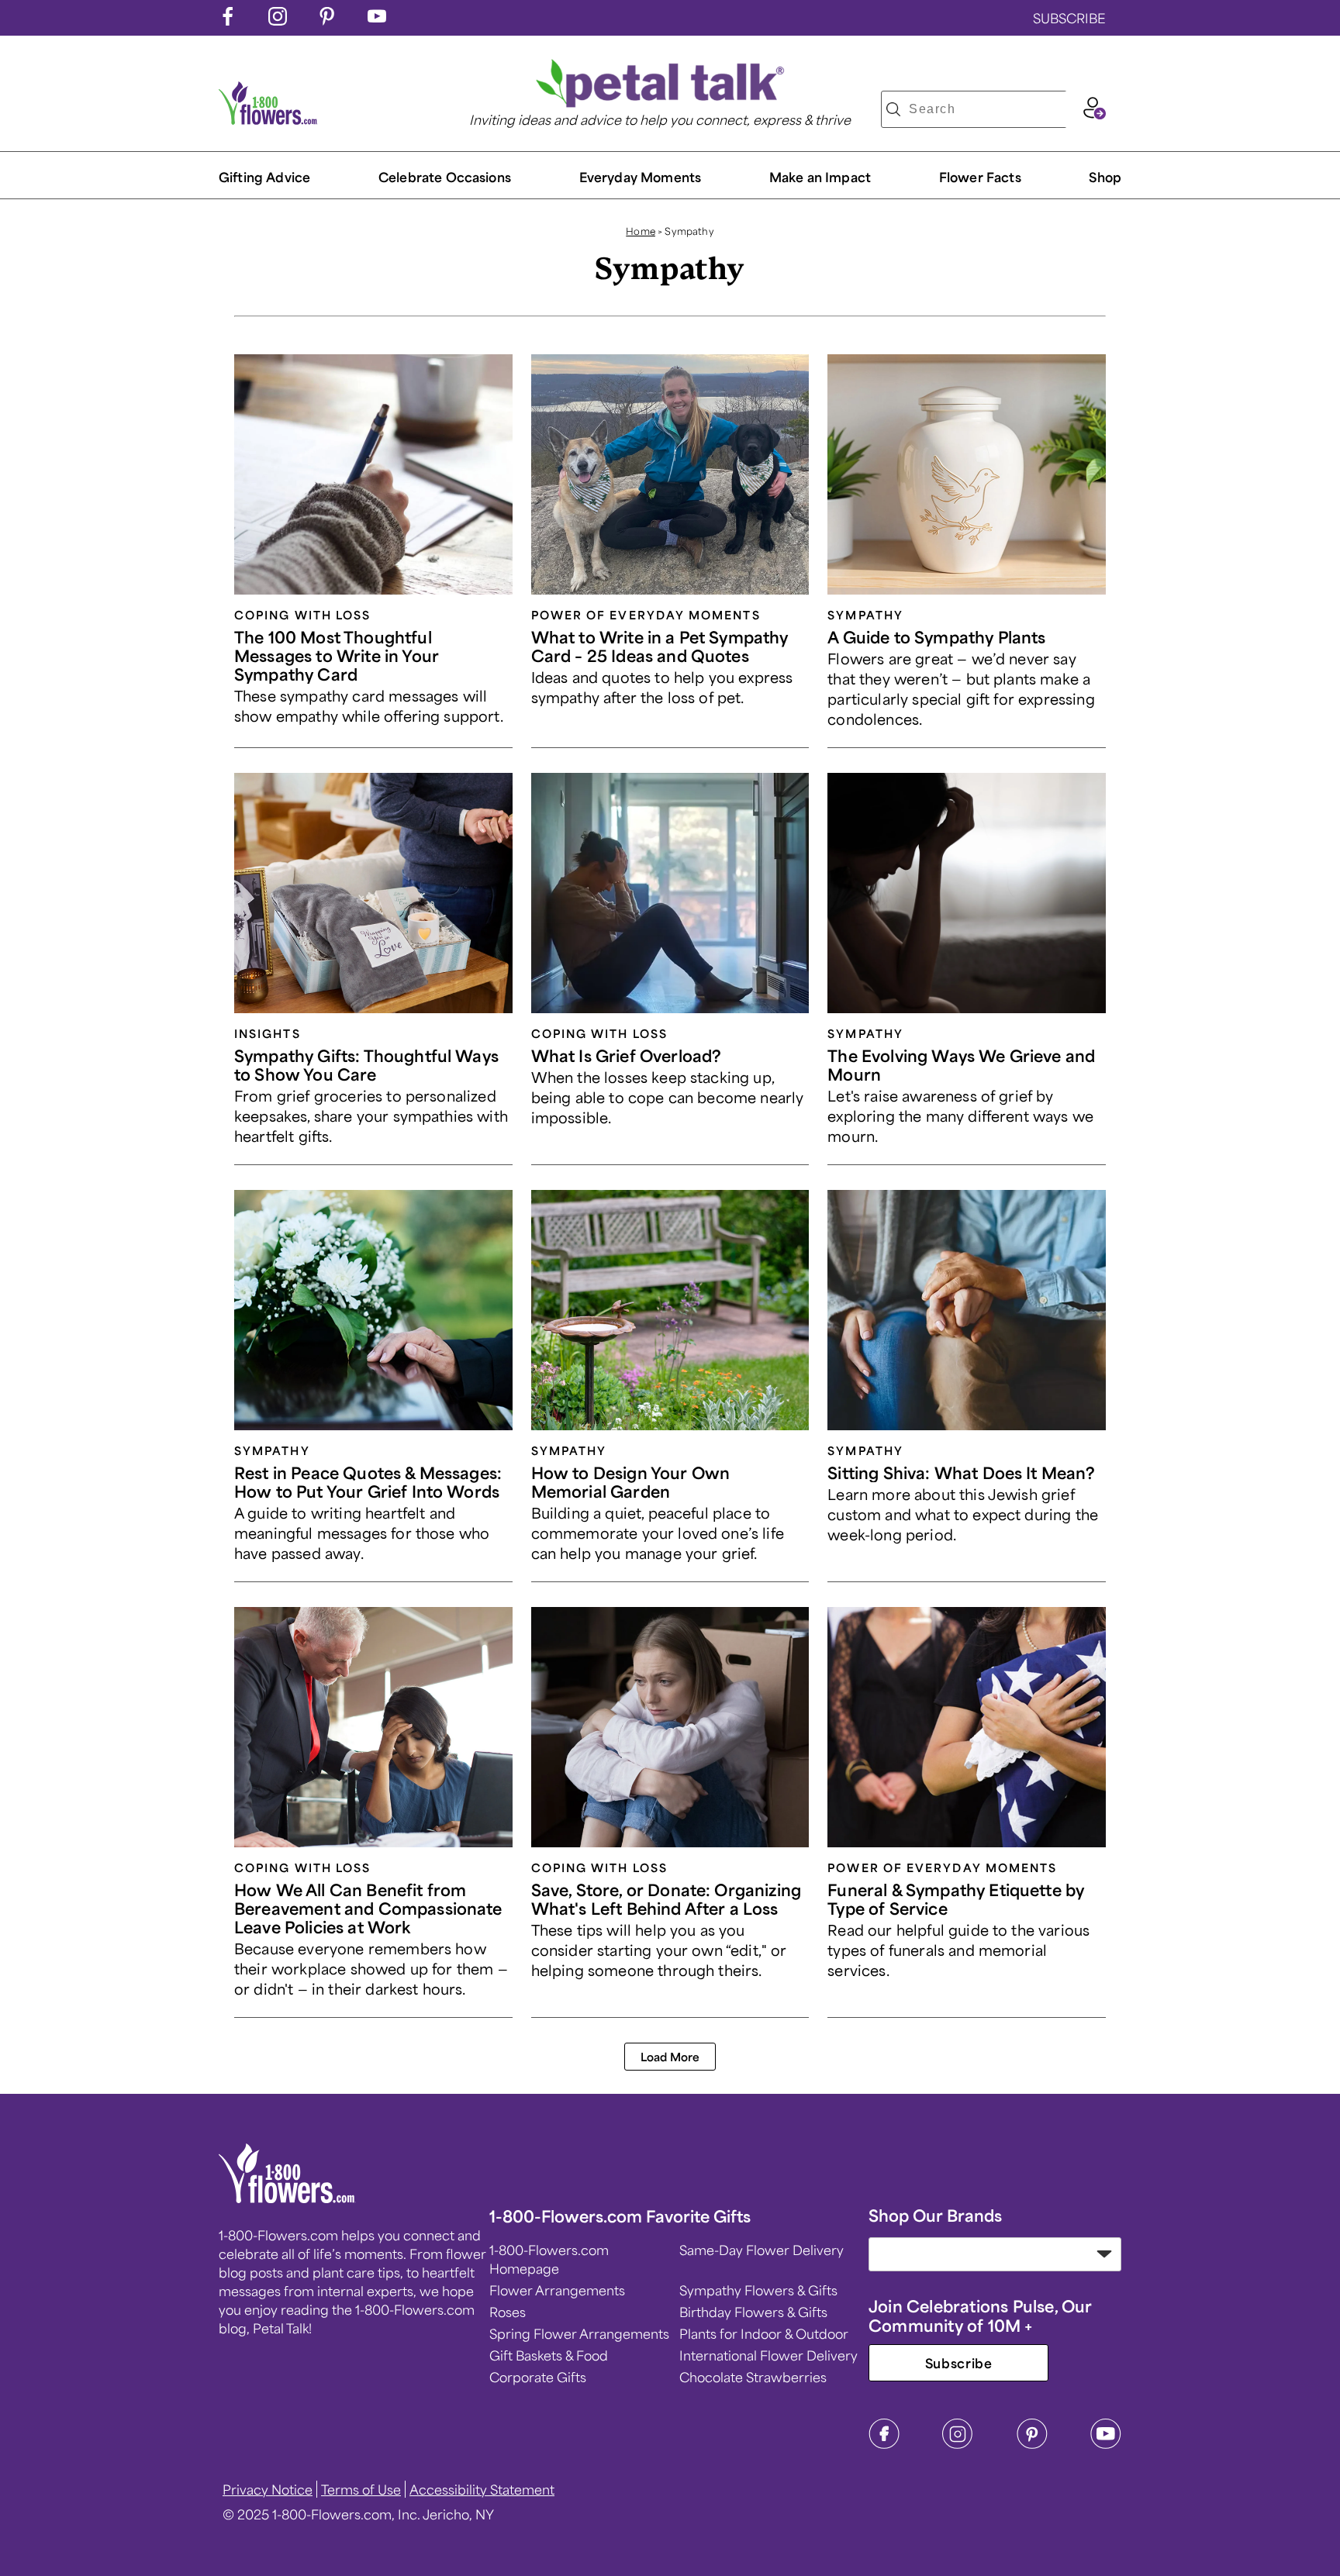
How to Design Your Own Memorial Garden (631, 1482)
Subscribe (959, 2363)
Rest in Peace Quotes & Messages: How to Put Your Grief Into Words (368, 1482)
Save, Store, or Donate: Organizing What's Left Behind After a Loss (666, 1899)
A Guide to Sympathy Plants (936, 637)
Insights (268, 1033)
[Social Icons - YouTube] (377, 20)
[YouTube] (1106, 2444)
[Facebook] (884, 2444)
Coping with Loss (302, 615)
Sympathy (865, 615)
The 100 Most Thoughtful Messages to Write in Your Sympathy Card (337, 655)
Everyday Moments (641, 177)
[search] (893, 109)
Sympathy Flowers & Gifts (758, 2290)
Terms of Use (361, 2489)
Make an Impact (820, 177)
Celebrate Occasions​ (445, 177)
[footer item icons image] (287, 2198)
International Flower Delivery (768, 2355)
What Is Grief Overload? (627, 1055)
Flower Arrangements (557, 2290)
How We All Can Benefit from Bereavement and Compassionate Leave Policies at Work (368, 1908)
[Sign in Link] (1094, 114)
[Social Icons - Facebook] (228, 20)
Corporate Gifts (538, 2377)
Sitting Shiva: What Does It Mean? (961, 1472)
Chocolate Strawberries (753, 2377)
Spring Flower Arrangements (579, 2333)
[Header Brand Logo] (268, 119)
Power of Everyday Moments (646, 615)
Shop (1105, 177)
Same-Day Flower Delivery (762, 2250)
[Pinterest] (1032, 2444)
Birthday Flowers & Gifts (753, 2312)
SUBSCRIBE (1069, 18)
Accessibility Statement (482, 2489)
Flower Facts (980, 177)
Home (641, 231)
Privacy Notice (268, 2489)
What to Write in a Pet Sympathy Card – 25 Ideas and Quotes (660, 646)
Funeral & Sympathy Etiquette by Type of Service (956, 1899)
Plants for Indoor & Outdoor (764, 2333)
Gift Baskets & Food (549, 2355)
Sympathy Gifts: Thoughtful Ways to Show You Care (366, 1065)
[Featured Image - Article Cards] (373, 474)
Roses (508, 2312)
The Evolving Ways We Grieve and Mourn (961, 1065)
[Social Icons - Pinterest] (327, 20)
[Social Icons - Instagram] (278, 20)
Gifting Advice (264, 177)
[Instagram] (958, 2444)
